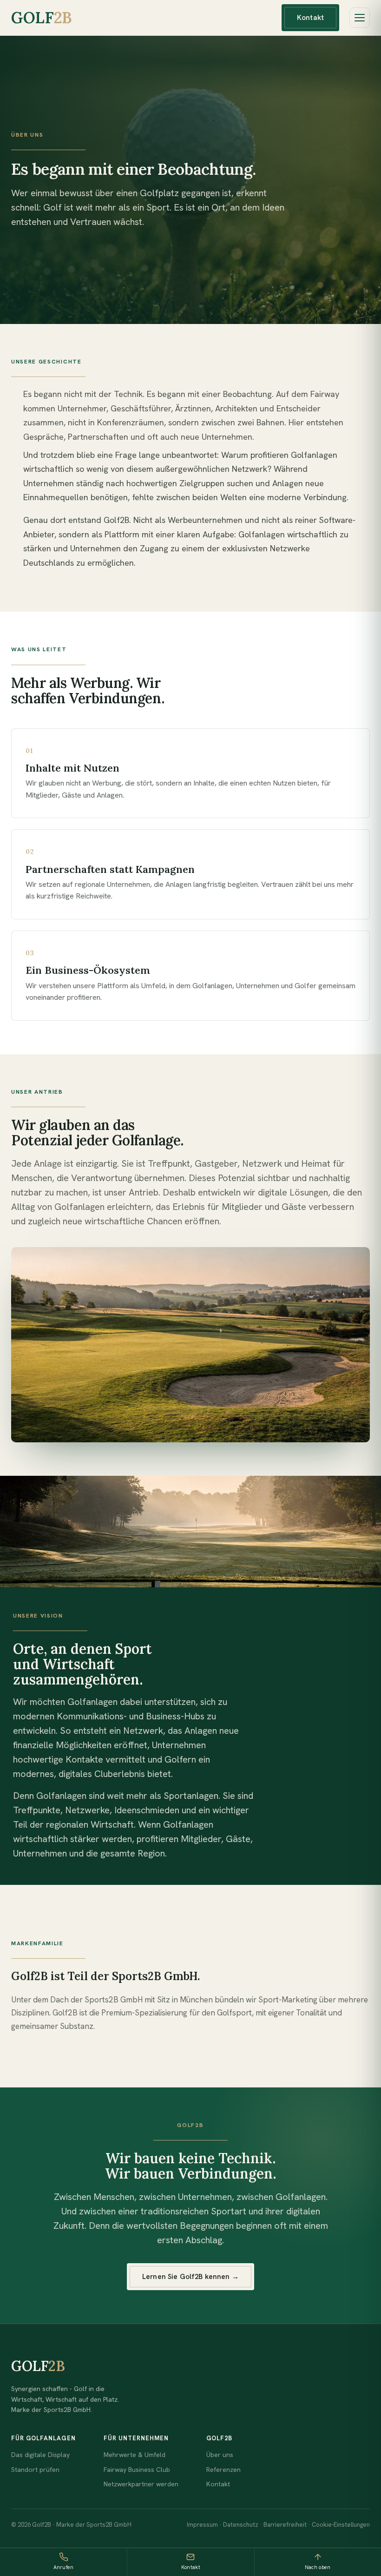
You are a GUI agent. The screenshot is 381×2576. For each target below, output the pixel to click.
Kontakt (310, 18)
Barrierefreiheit (285, 2525)
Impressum (202, 2525)
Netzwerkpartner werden (141, 2484)
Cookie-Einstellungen (341, 2525)
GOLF (42, 17)
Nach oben (318, 2567)
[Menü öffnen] (360, 18)
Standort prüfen (35, 2470)
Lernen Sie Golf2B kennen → (190, 2277)
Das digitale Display (40, 2455)
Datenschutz (241, 2525)
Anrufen (64, 2567)
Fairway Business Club (137, 2470)
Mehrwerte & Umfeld (135, 2455)
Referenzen (223, 2470)
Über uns (220, 2455)
